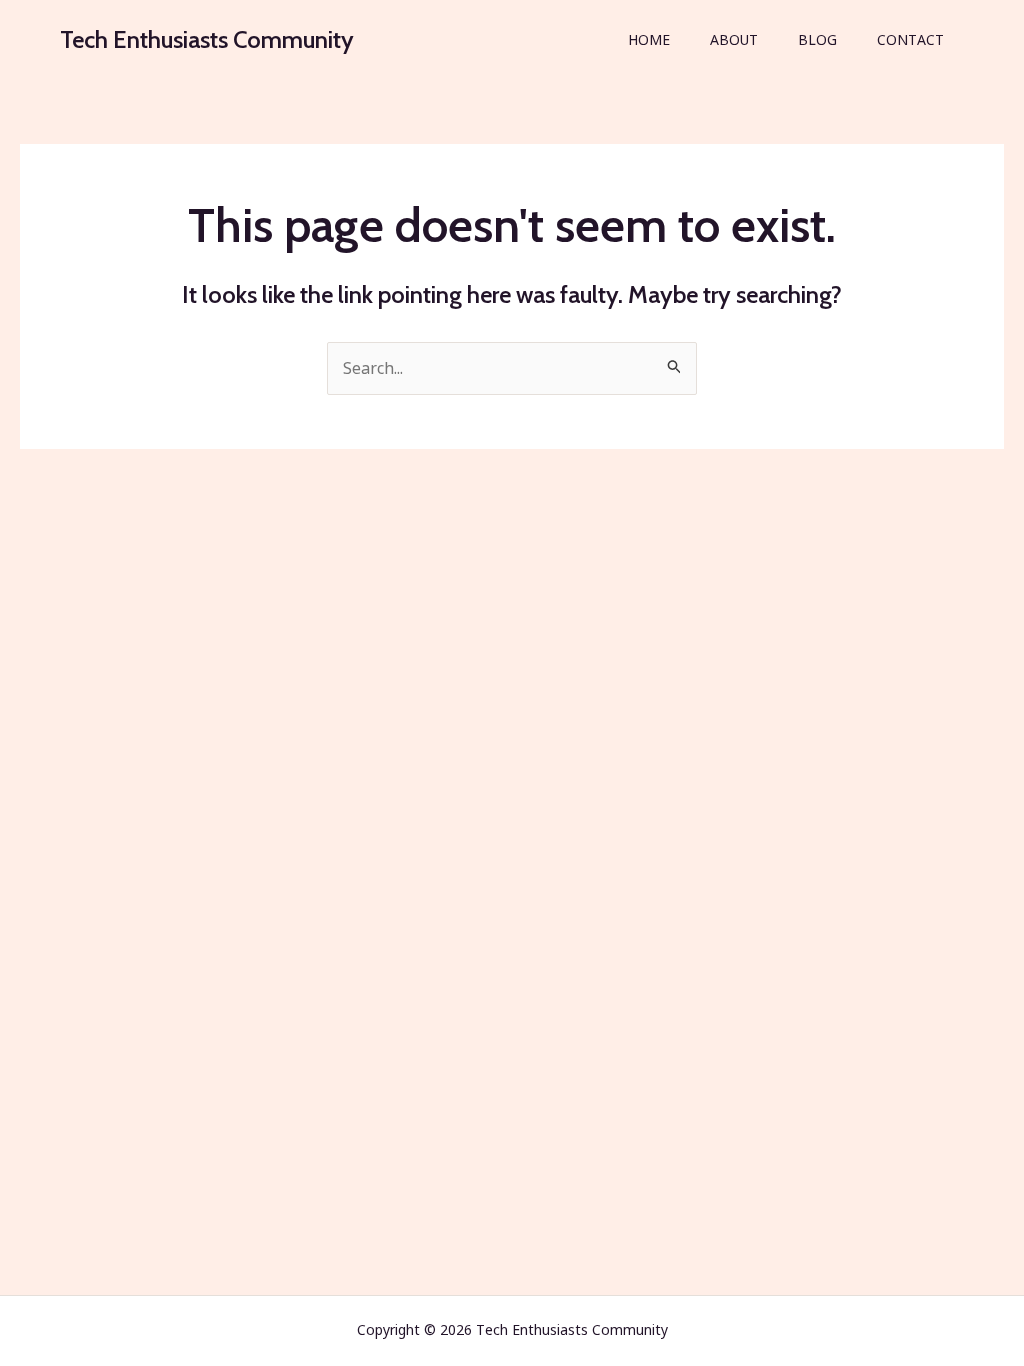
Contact (910, 39)
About (734, 39)
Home (649, 39)
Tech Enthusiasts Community (207, 39)
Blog (817, 39)
